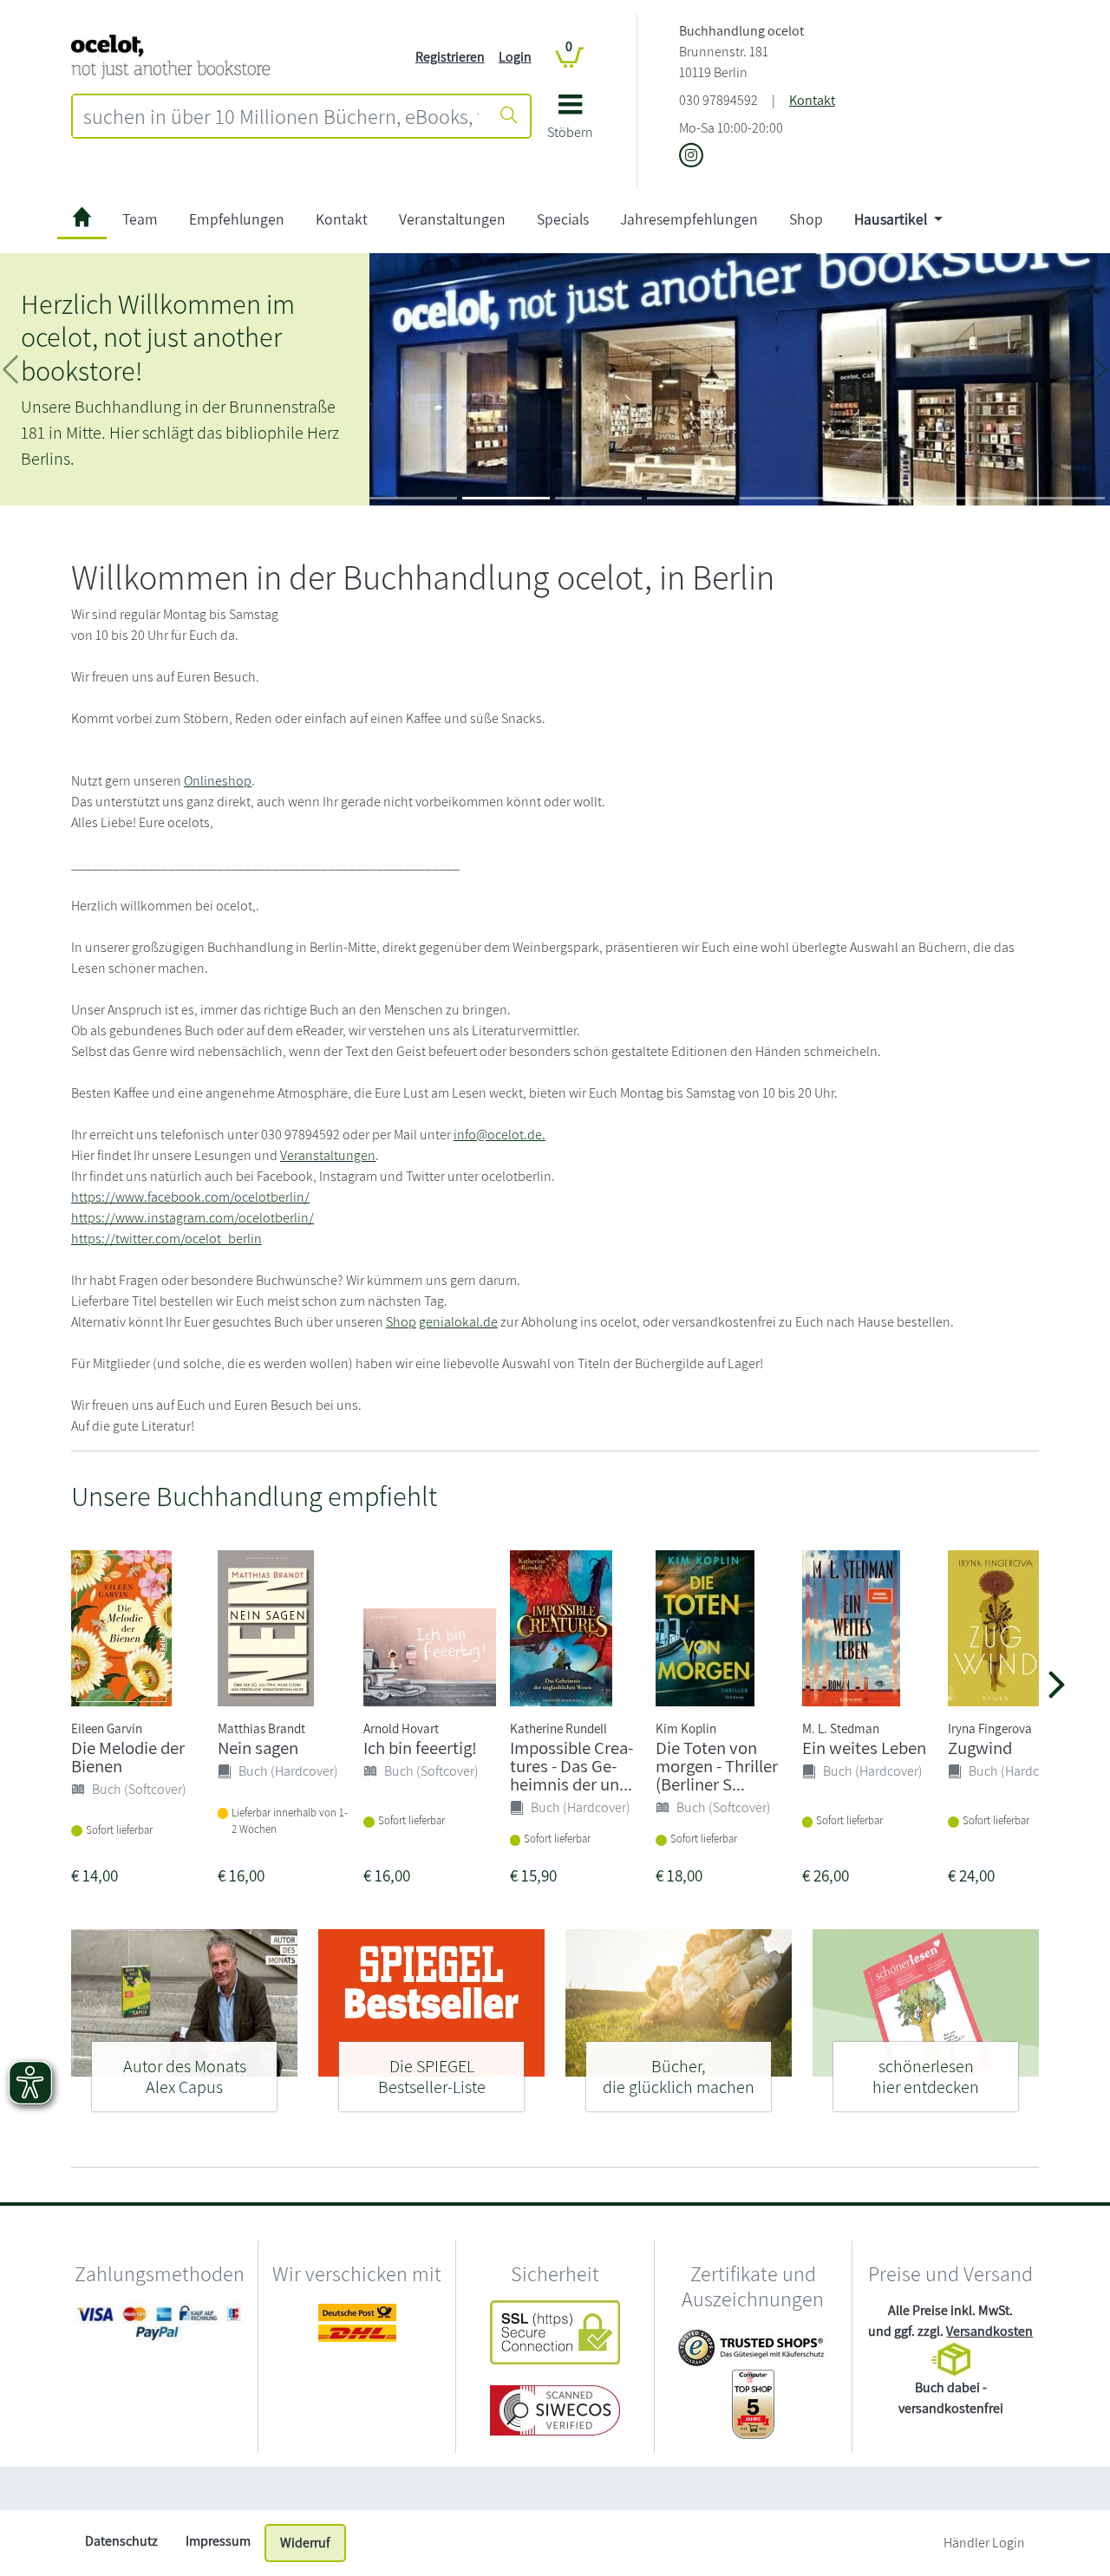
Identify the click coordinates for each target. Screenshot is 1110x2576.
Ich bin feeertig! (420, 1748)
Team (140, 219)
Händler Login (984, 2543)
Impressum (218, 2541)
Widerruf (305, 2543)
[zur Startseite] (82, 220)
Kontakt (812, 100)
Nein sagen (258, 1748)
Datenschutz (121, 2541)
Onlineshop (218, 781)
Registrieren (450, 57)
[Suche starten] (509, 116)
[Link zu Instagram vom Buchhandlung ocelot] (691, 157)
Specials (563, 219)
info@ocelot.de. (499, 1135)
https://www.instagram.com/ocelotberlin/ (193, 1218)
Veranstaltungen (452, 219)
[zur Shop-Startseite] (170, 56)
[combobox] (281, 116)
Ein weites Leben (864, 1748)
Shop (806, 219)
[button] (570, 123)
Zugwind (980, 1748)
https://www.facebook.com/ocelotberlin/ (190, 1197)
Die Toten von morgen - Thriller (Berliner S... (717, 1766)
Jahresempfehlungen (689, 219)
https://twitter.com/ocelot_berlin (166, 1239)
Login (515, 57)
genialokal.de (458, 1322)
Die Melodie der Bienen (128, 1757)
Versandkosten (989, 2331)
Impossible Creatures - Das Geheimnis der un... (571, 1766)
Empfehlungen (237, 219)
